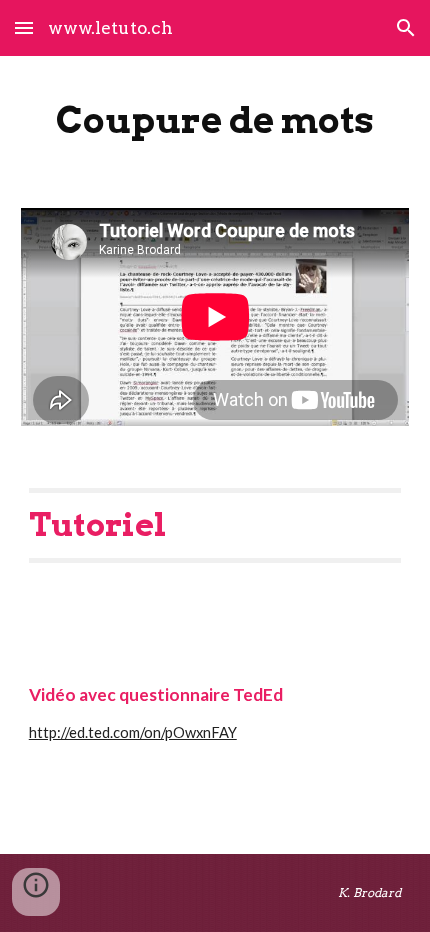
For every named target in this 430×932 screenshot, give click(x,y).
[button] (24, 27)
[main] (215, 120)
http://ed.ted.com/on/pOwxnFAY (133, 732)
